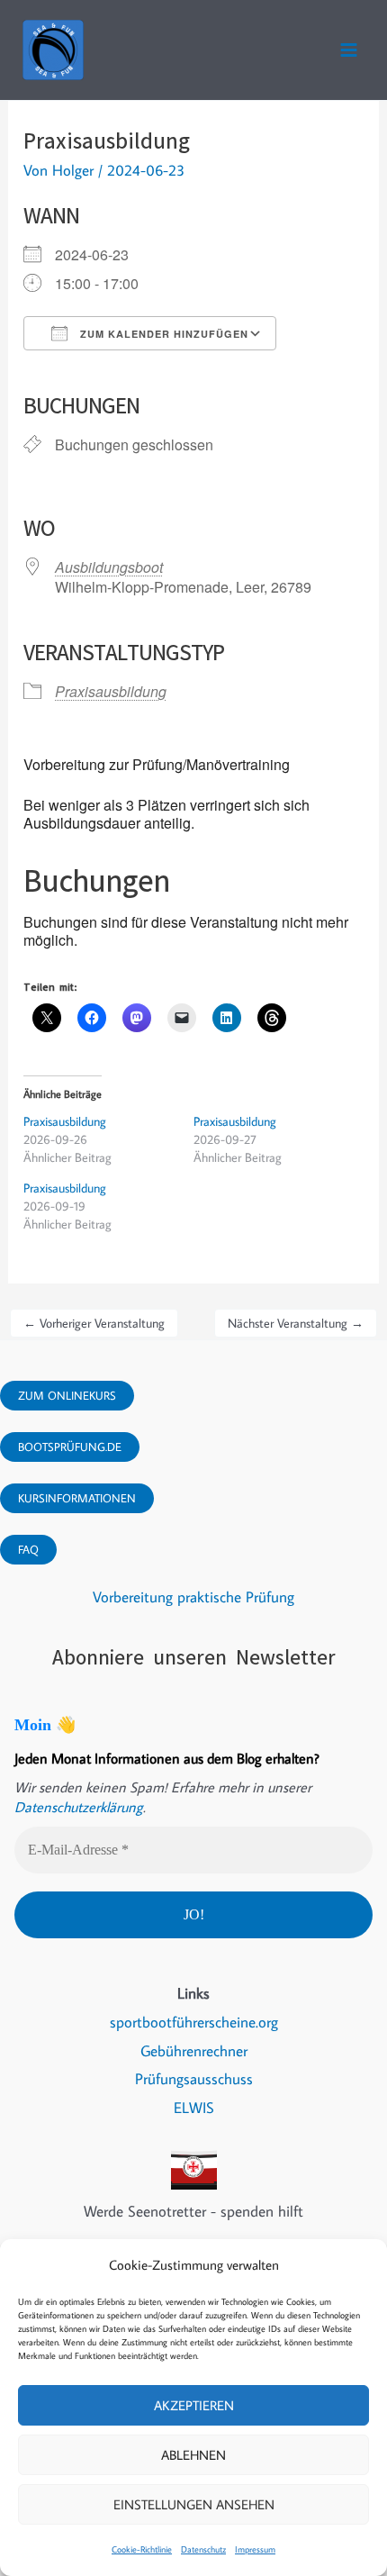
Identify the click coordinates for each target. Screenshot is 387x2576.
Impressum (255, 2549)
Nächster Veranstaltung (296, 1323)
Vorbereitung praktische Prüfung (193, 1597)
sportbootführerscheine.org (194, 2022)
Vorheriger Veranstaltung (94, 1323)
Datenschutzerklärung (79, 1807)
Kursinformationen (77, 1498)
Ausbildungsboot (109, 567)
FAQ (28, 1549)
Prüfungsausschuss (194, 2079)
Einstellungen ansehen (194, 2504)
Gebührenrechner (194, 2051)
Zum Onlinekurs (67, 1395)
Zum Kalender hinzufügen (162, 334)
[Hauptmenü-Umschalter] (349, 50)
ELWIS (194, 2108)
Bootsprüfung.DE (70, 1447)
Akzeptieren (194, 2405)
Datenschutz (203, 2549)
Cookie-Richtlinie (142, 2549)
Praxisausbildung (111, 691)
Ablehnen (193, 2455)
